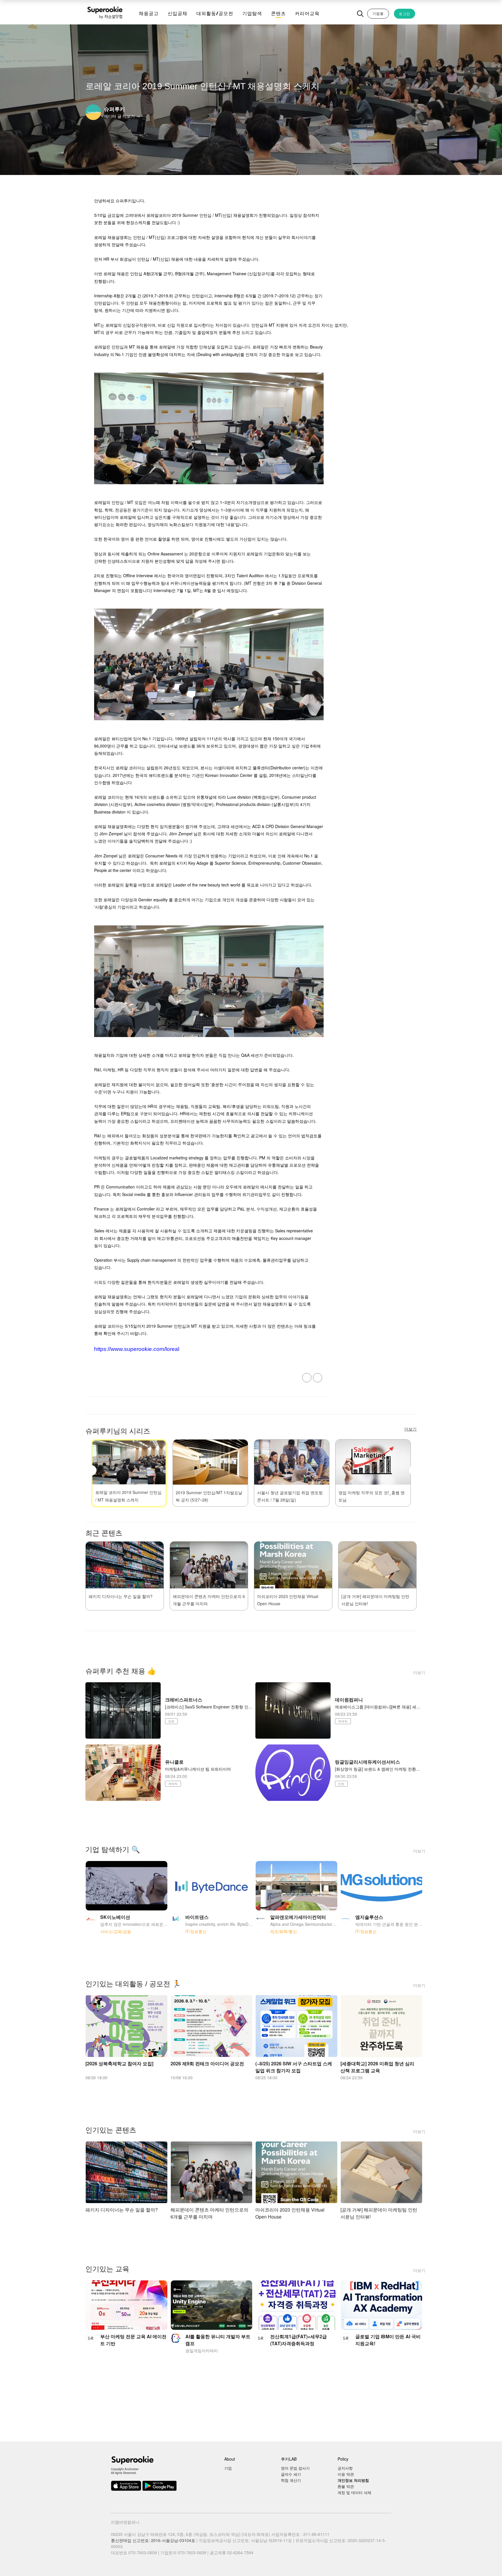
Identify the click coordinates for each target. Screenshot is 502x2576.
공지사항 (345, 2468)
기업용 (378, 13)
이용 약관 (346, 2474)
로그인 (405, 14)
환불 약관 (346, 2486)
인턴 (171, 1721)
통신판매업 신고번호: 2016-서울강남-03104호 (153, 2540)
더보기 (419, 1672)
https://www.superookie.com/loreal (137, 1349)
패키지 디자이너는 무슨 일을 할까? (121, 1596)
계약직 (343, 1721)
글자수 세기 (291, 2474)
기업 (228, 2468)
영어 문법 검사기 (295, 2468)
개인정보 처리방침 (353, 2480)
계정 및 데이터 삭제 (354, 2492)
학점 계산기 (291, 2480)
